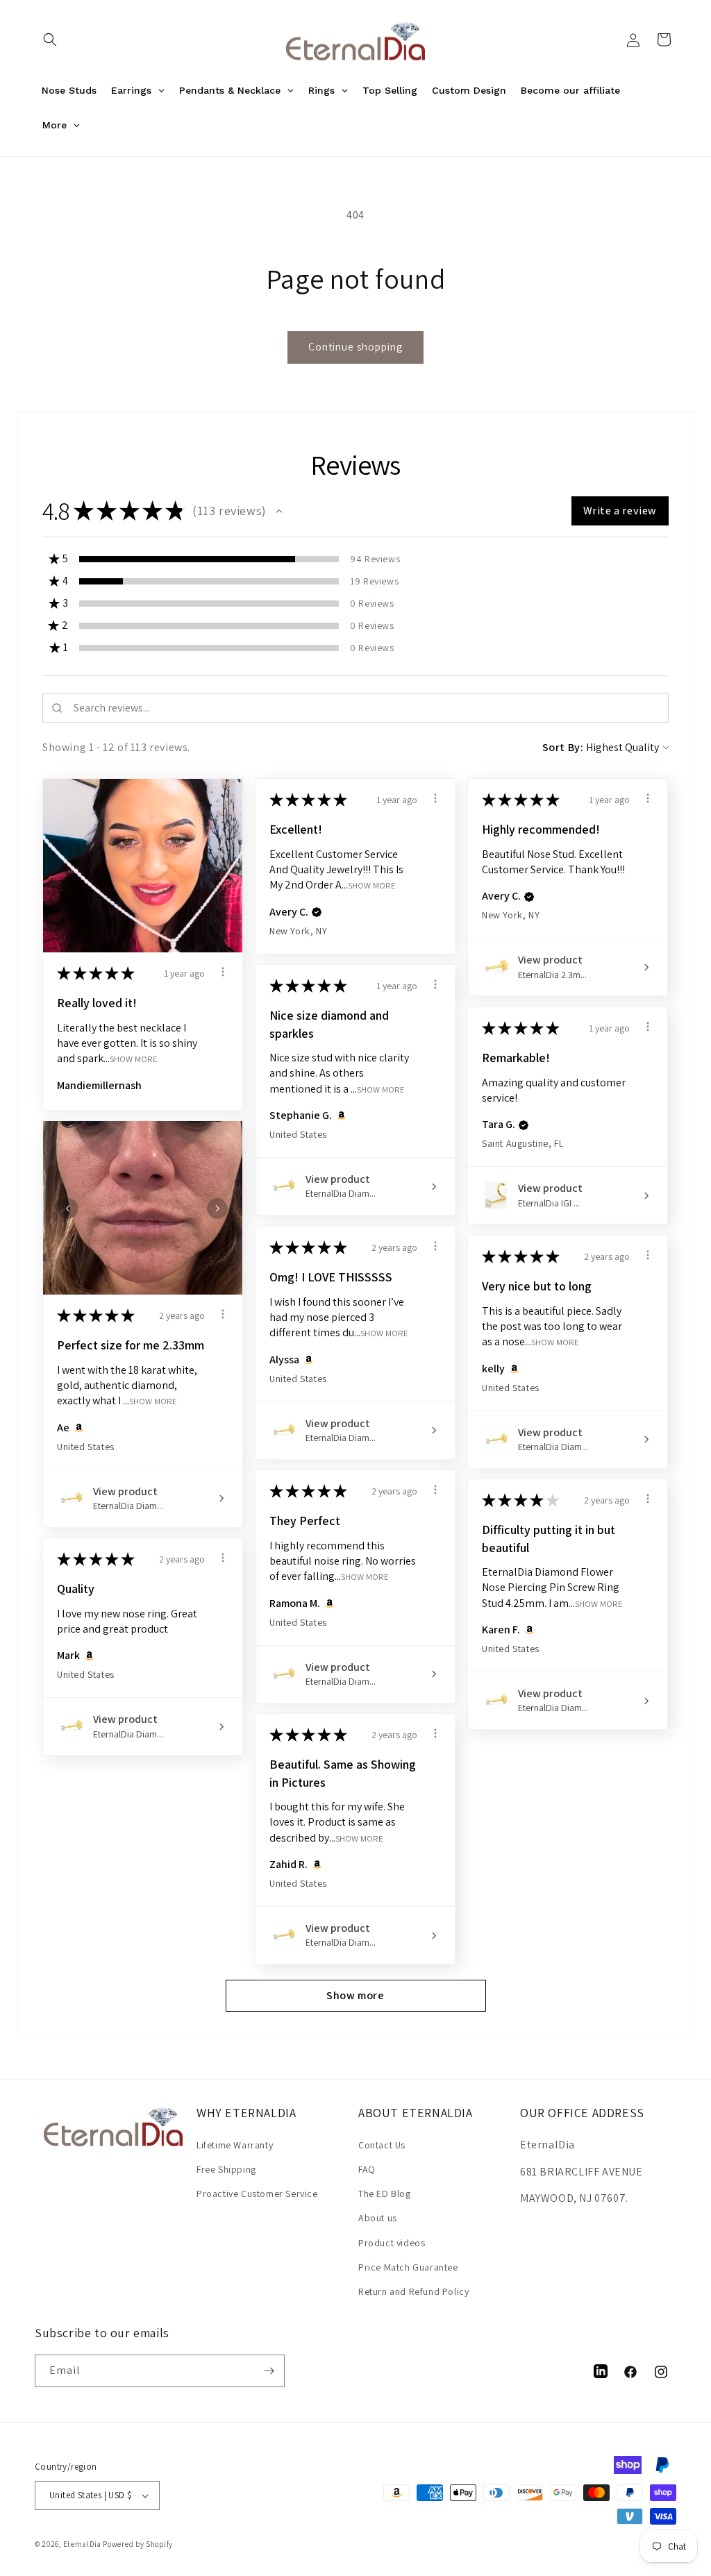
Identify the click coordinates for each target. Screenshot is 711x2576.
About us (378, 2218)
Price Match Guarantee (408, 2267)
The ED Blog (385, 2194)
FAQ (367, 2169)
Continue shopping (355, 347)
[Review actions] (223, 972)
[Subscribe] (269, 2371)
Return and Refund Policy (413, 2291)
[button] (50, 40)
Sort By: (563, 747)
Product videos (392, 2243)
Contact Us (382, 2145)
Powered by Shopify (138, 2544)
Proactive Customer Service (257, 2194)
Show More (134, 1059)
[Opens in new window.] (339, 1116)
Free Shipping (226, 2169)
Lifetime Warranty (235, 2145)
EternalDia (82, 2544)
